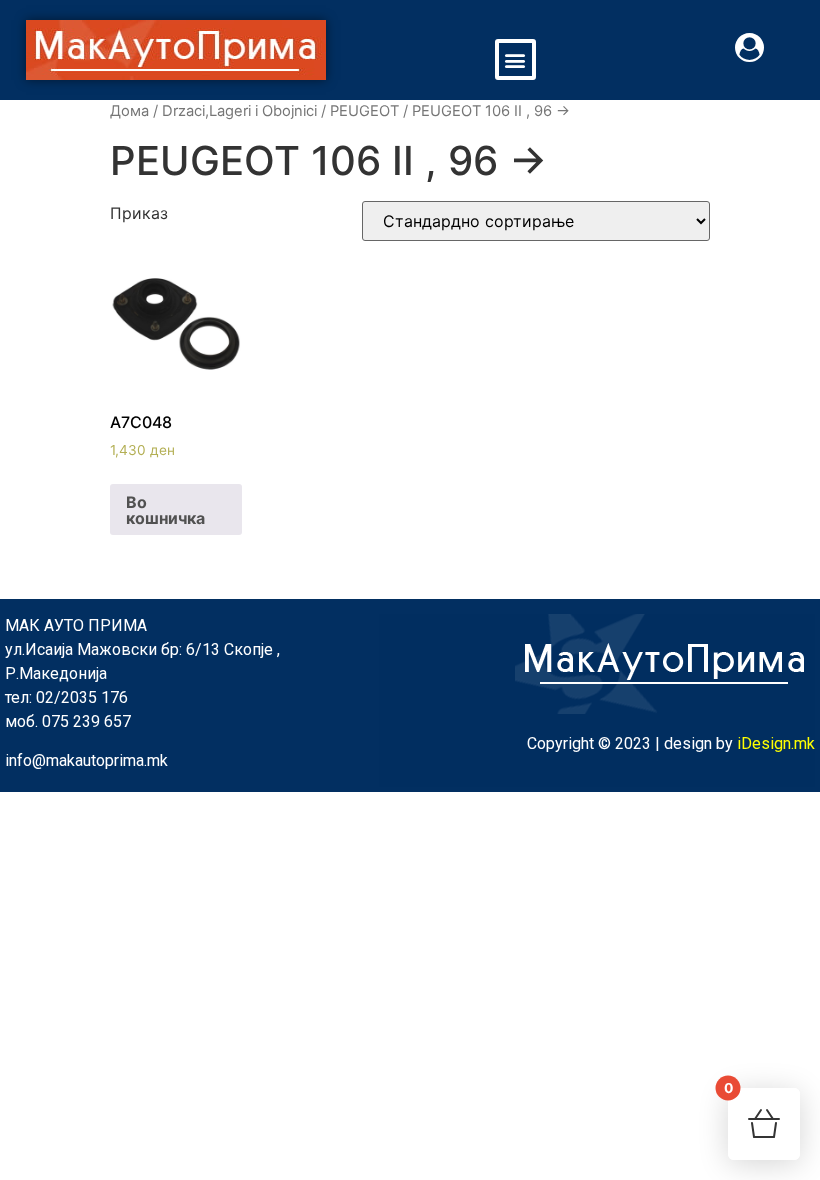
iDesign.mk (776, 743)
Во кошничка (165, 510)
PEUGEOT (364, 111)
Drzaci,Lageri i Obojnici (239, 111)
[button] (515, 59)
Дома (129, 111)
